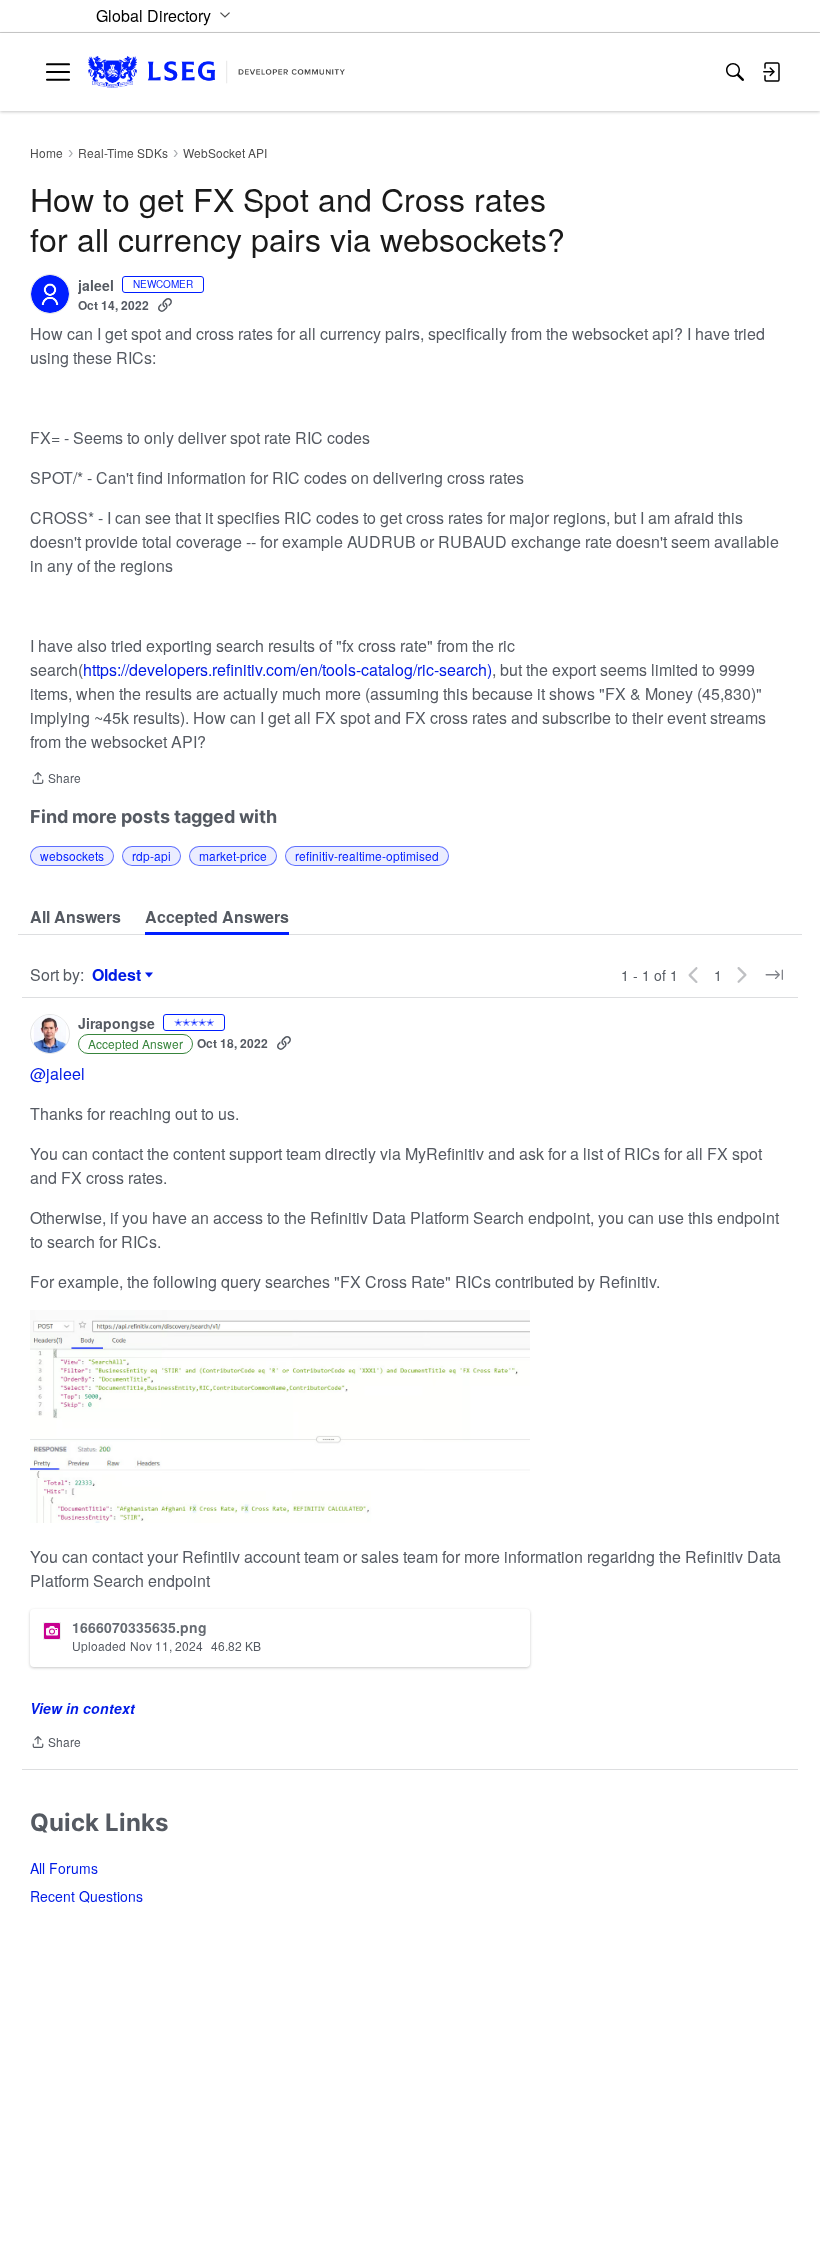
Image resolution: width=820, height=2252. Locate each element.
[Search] (735, 72)
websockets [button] (72, 855)
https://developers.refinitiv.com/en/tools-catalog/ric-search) (287, 669)
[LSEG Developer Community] (216, 72)
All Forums (64, 1868)
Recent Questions (86, 1896)
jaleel (96, 286)
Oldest (119, 975)
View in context (82, 1708)
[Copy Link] (165, 305)
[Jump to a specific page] (774, 975)
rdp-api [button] (151, 855)
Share (55, 779)
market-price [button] (233, 855)
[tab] (75, 917)
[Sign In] (771, 72)
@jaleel (57, 1073)
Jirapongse (116, 1024)
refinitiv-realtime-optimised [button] (367, 855)
